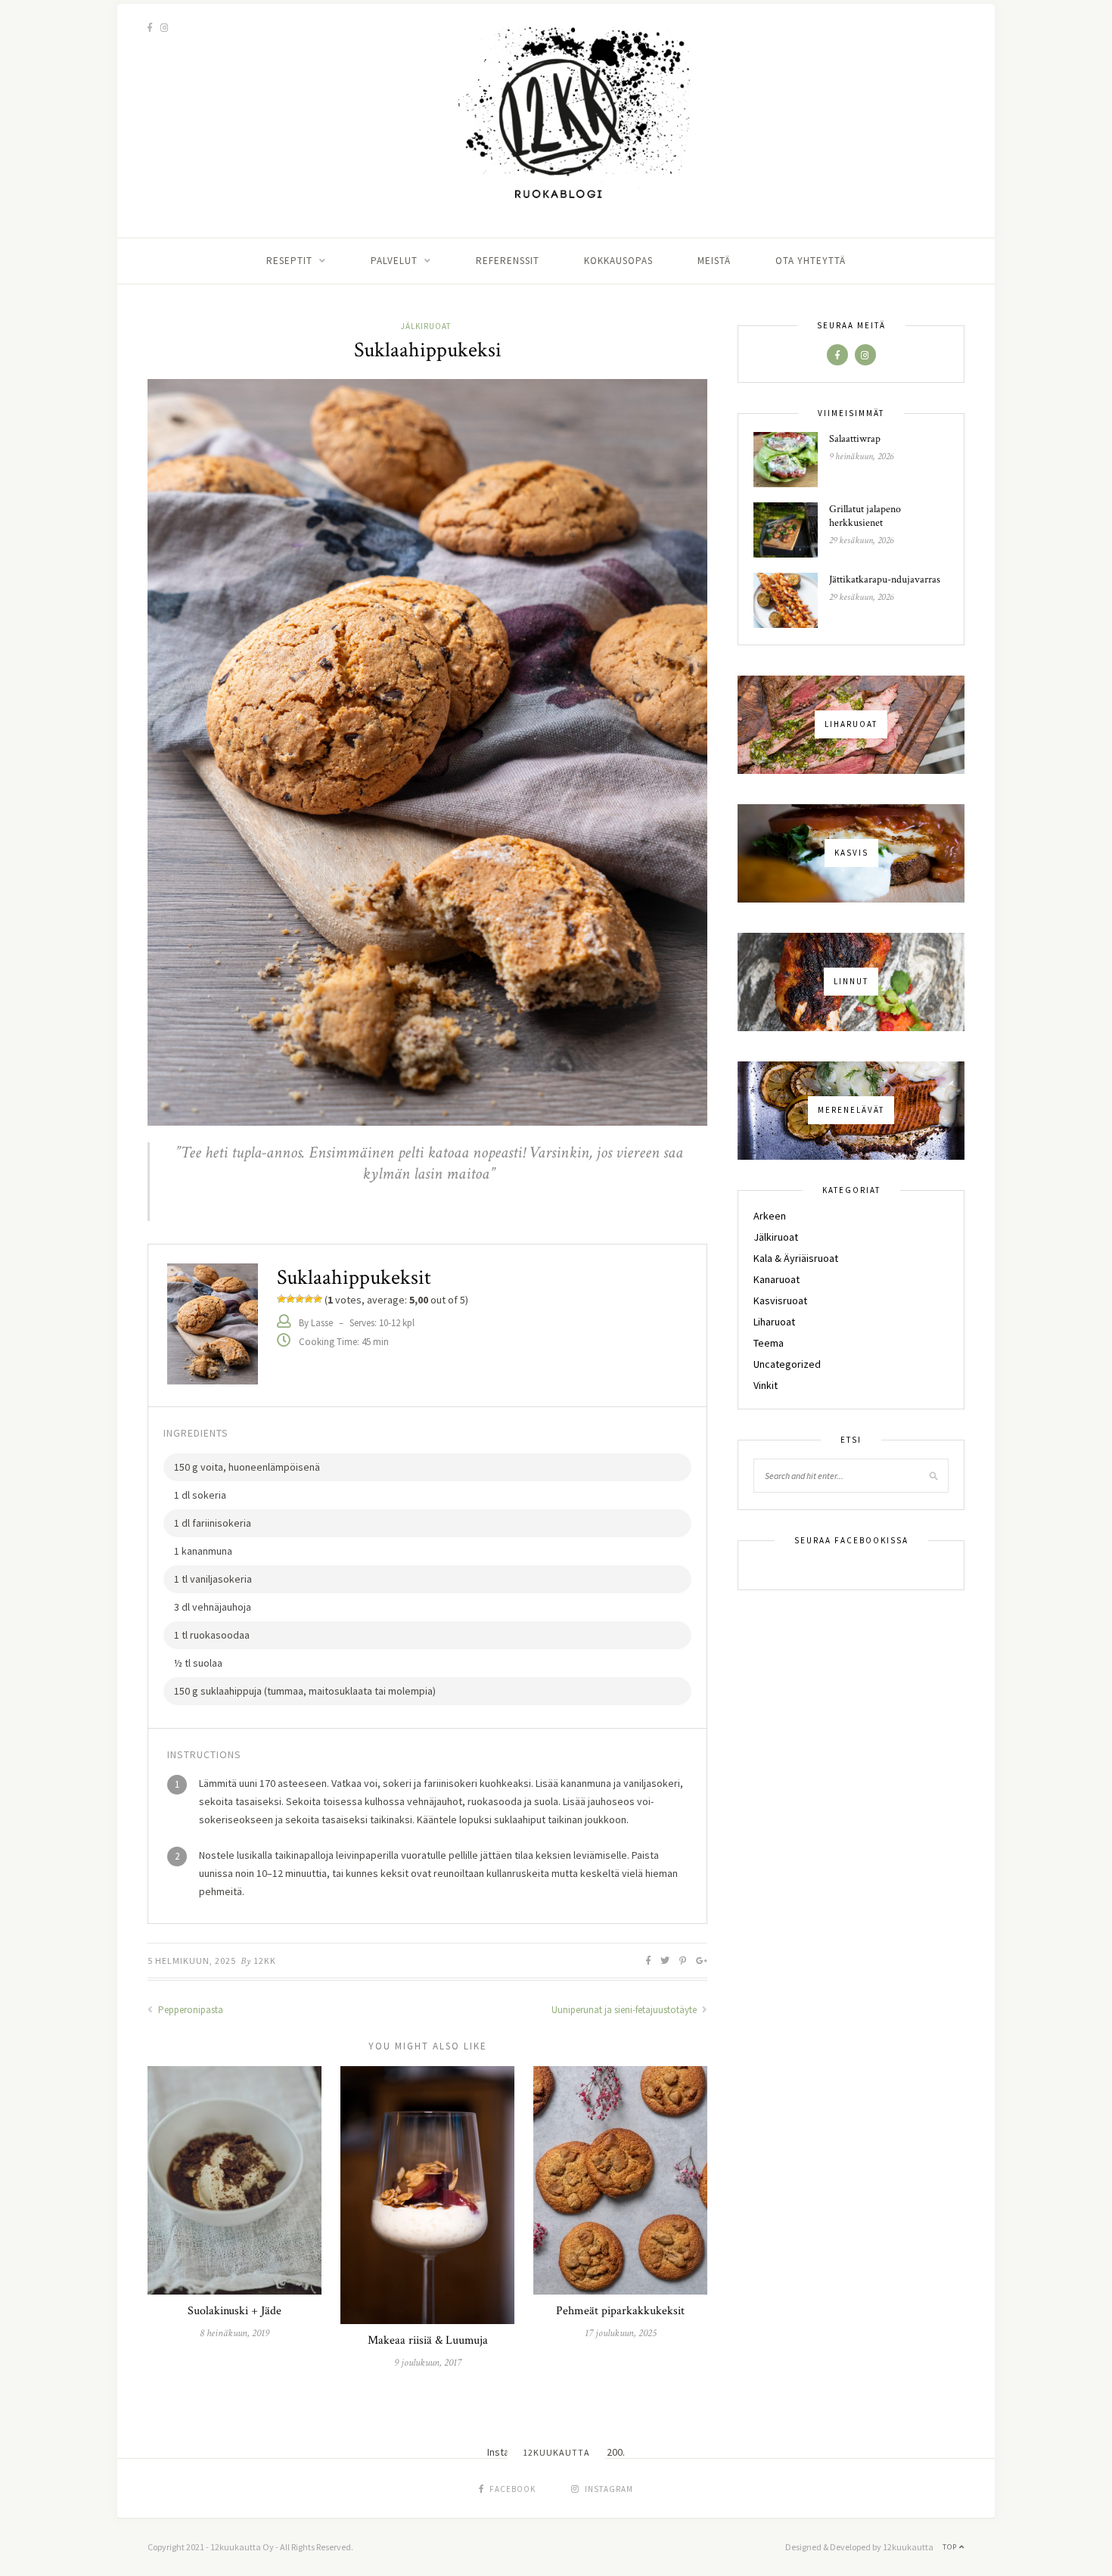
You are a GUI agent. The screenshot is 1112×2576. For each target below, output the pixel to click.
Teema (769, 1343)
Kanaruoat (777, 1279)
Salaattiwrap (855, 439)
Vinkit (766, 1385)
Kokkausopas (618, 261)
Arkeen (770, 1216)
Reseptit (289, 261)
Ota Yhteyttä (811, 261)
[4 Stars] (309, 1299)
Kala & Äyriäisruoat (796, 1258)
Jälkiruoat (426, 326)
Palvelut (394, 261)
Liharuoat (774, 1322)
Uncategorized (787, 1364)
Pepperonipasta (189, 2010)
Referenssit (508, 261)
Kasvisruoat (780, 1300)
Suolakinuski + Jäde (235, 2311)
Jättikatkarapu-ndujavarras (885, 580)
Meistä (714, 261)
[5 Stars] (318, 1299)
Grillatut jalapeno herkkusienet (865, 516)
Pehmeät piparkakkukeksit (620, 2311)
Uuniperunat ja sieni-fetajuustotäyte (625, 2010)
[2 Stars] (290, 1299)
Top (951, 2547)
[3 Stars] (300, 1299)
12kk (265, 1961)
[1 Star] (281, 1299)
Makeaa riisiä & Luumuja (428, 2340)
